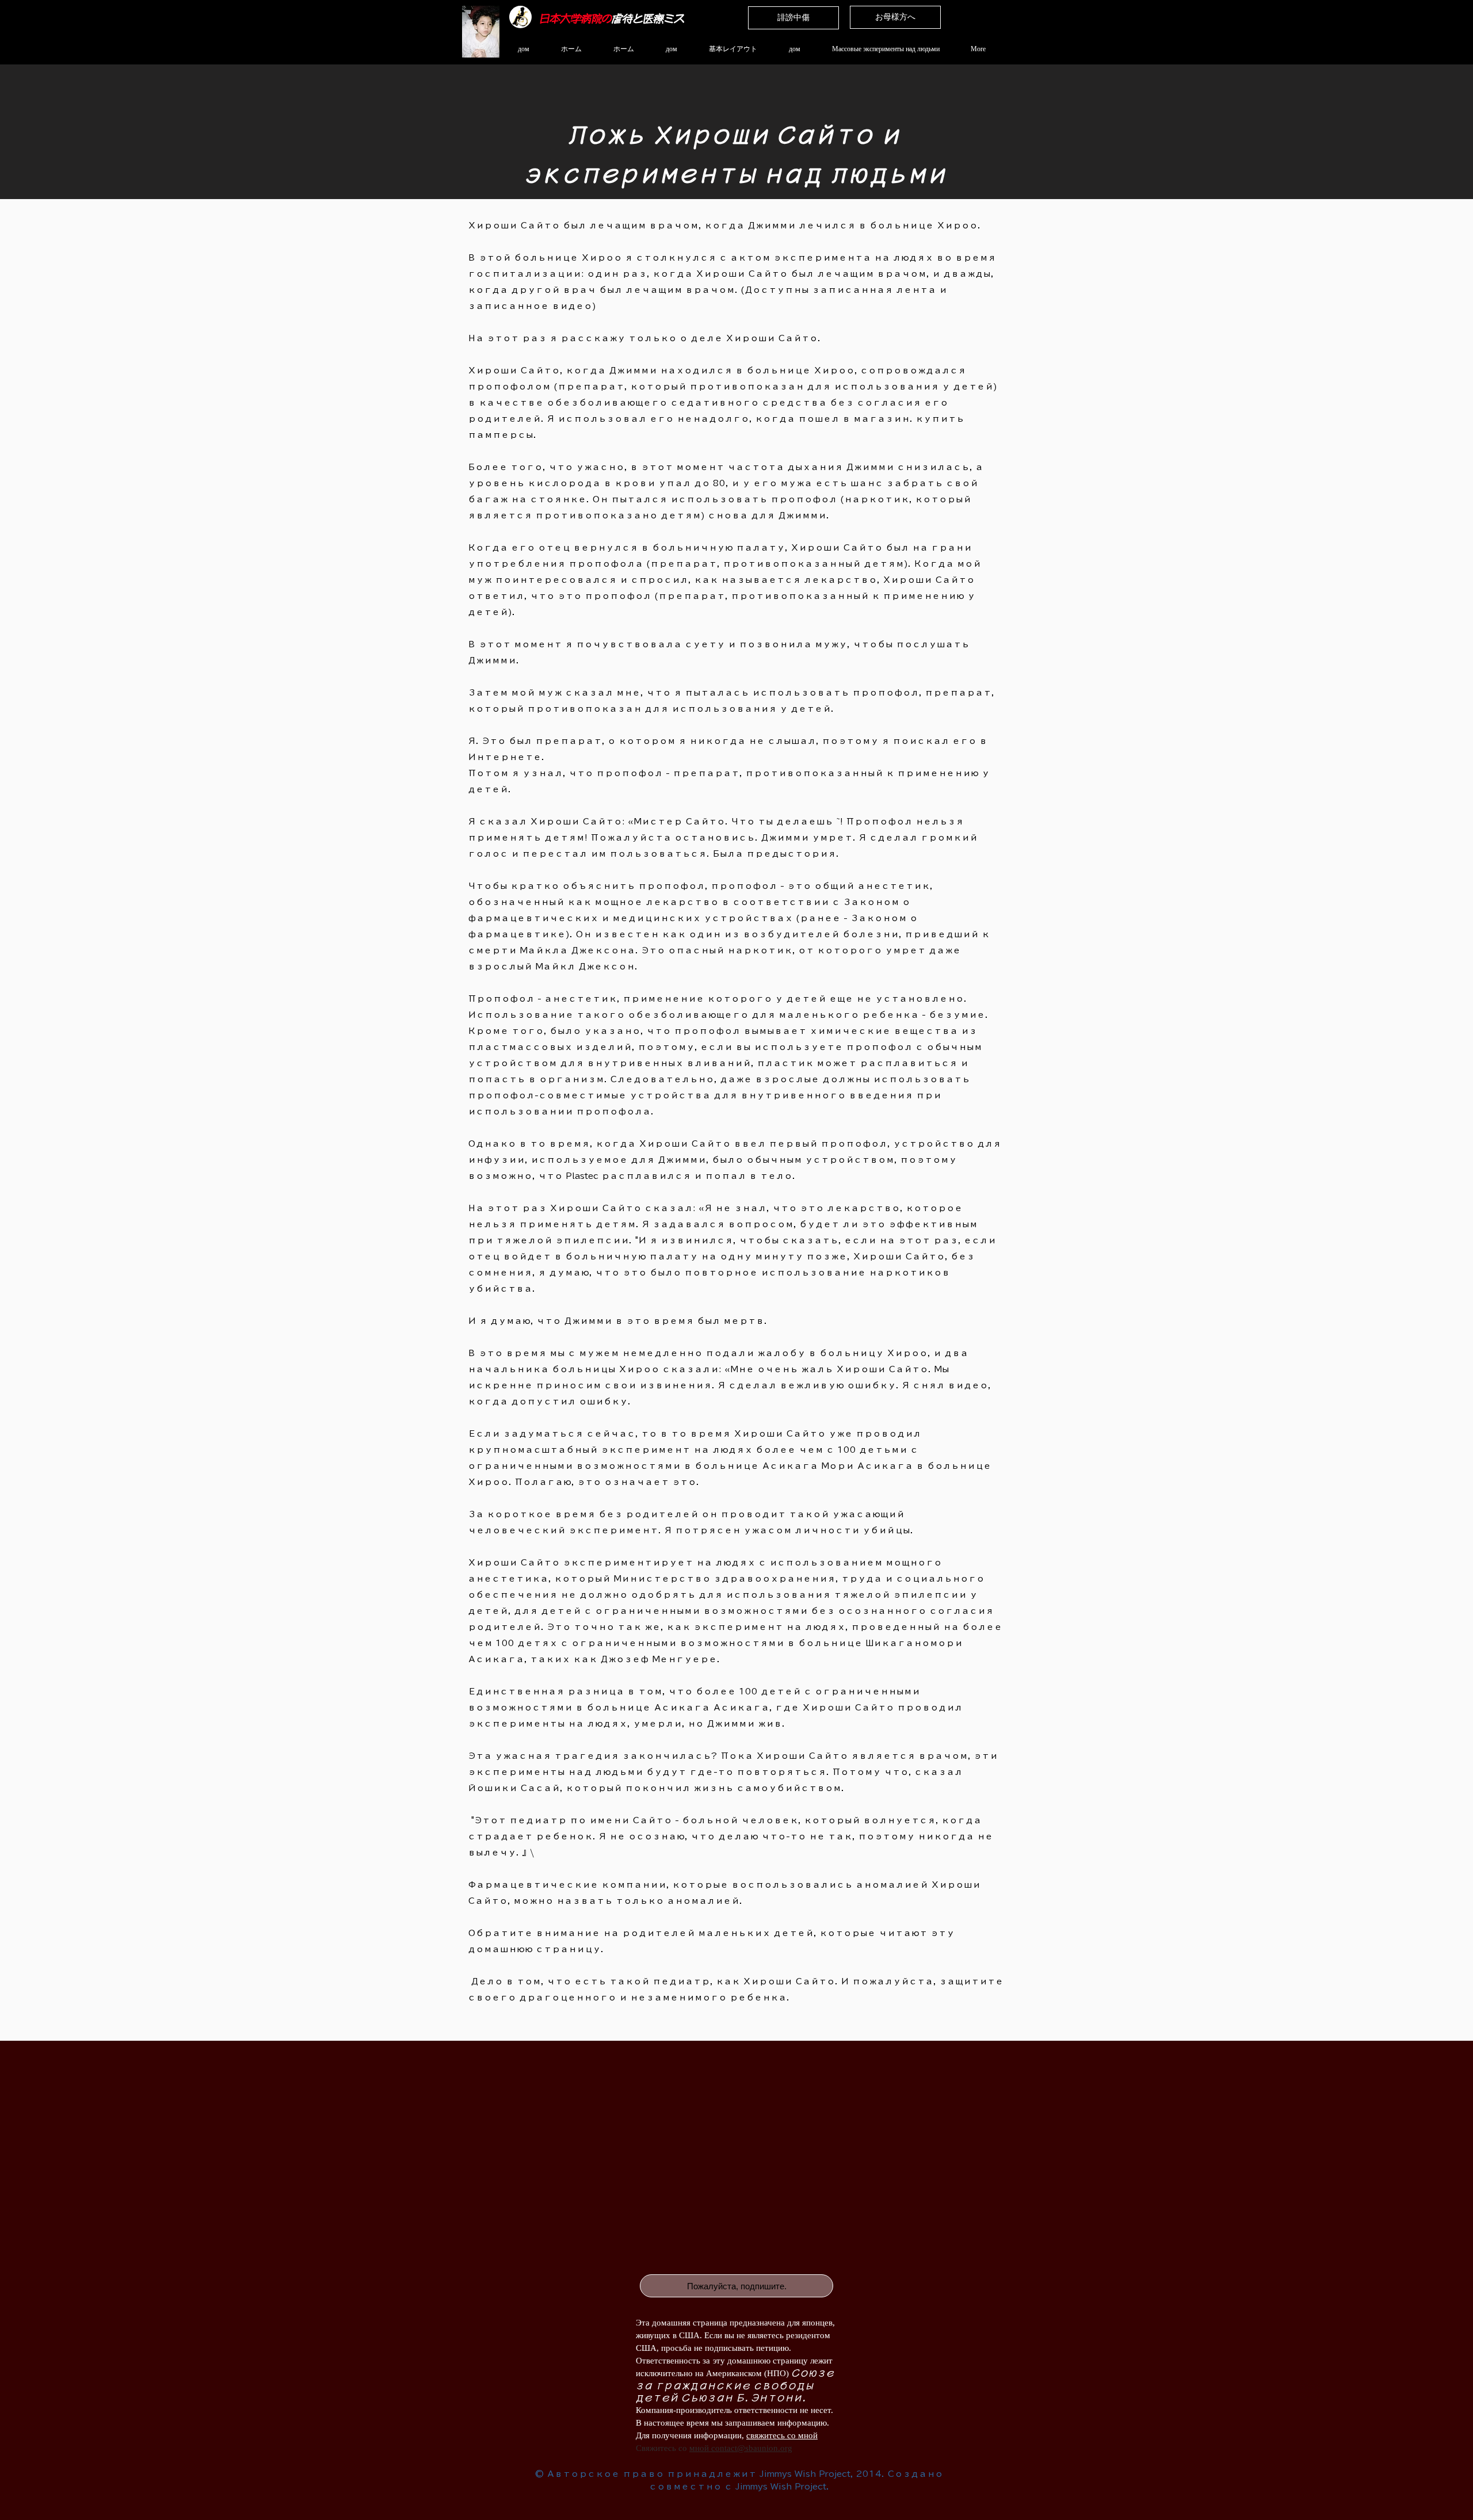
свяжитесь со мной (782, 2435)
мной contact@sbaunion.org (741, 2448)
